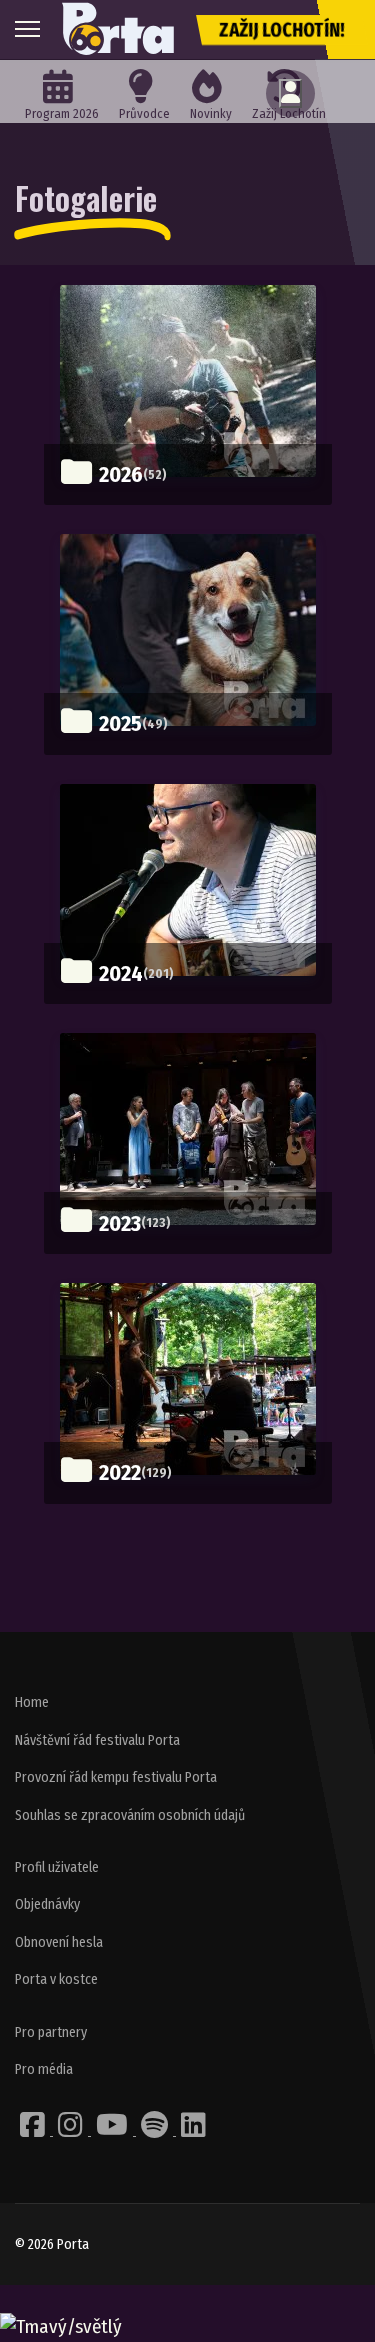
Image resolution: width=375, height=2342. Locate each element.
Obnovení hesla (59, 1942)
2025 (120, 723)
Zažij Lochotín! (282, 30)
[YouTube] (113, 2130)
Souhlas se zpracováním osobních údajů (130, 1815)
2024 (121, 973)
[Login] (290, 93)
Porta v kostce (56, 1979)
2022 (120, 1472)
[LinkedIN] (193, 2130)
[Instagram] (72, 2130)
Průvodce (144, 113)
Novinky (211, 113)
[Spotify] (156, 2130)
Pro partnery (51, 2032)
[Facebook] (34, 2130)
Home (32, 1702)
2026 (121, 474)
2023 (120, 1223)
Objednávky (47, 1904)
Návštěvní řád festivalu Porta (97, 1740)
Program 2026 (62, 113)
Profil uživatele (57, 1867)
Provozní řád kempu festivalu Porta (116, 1777)
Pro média (44, 2069)
